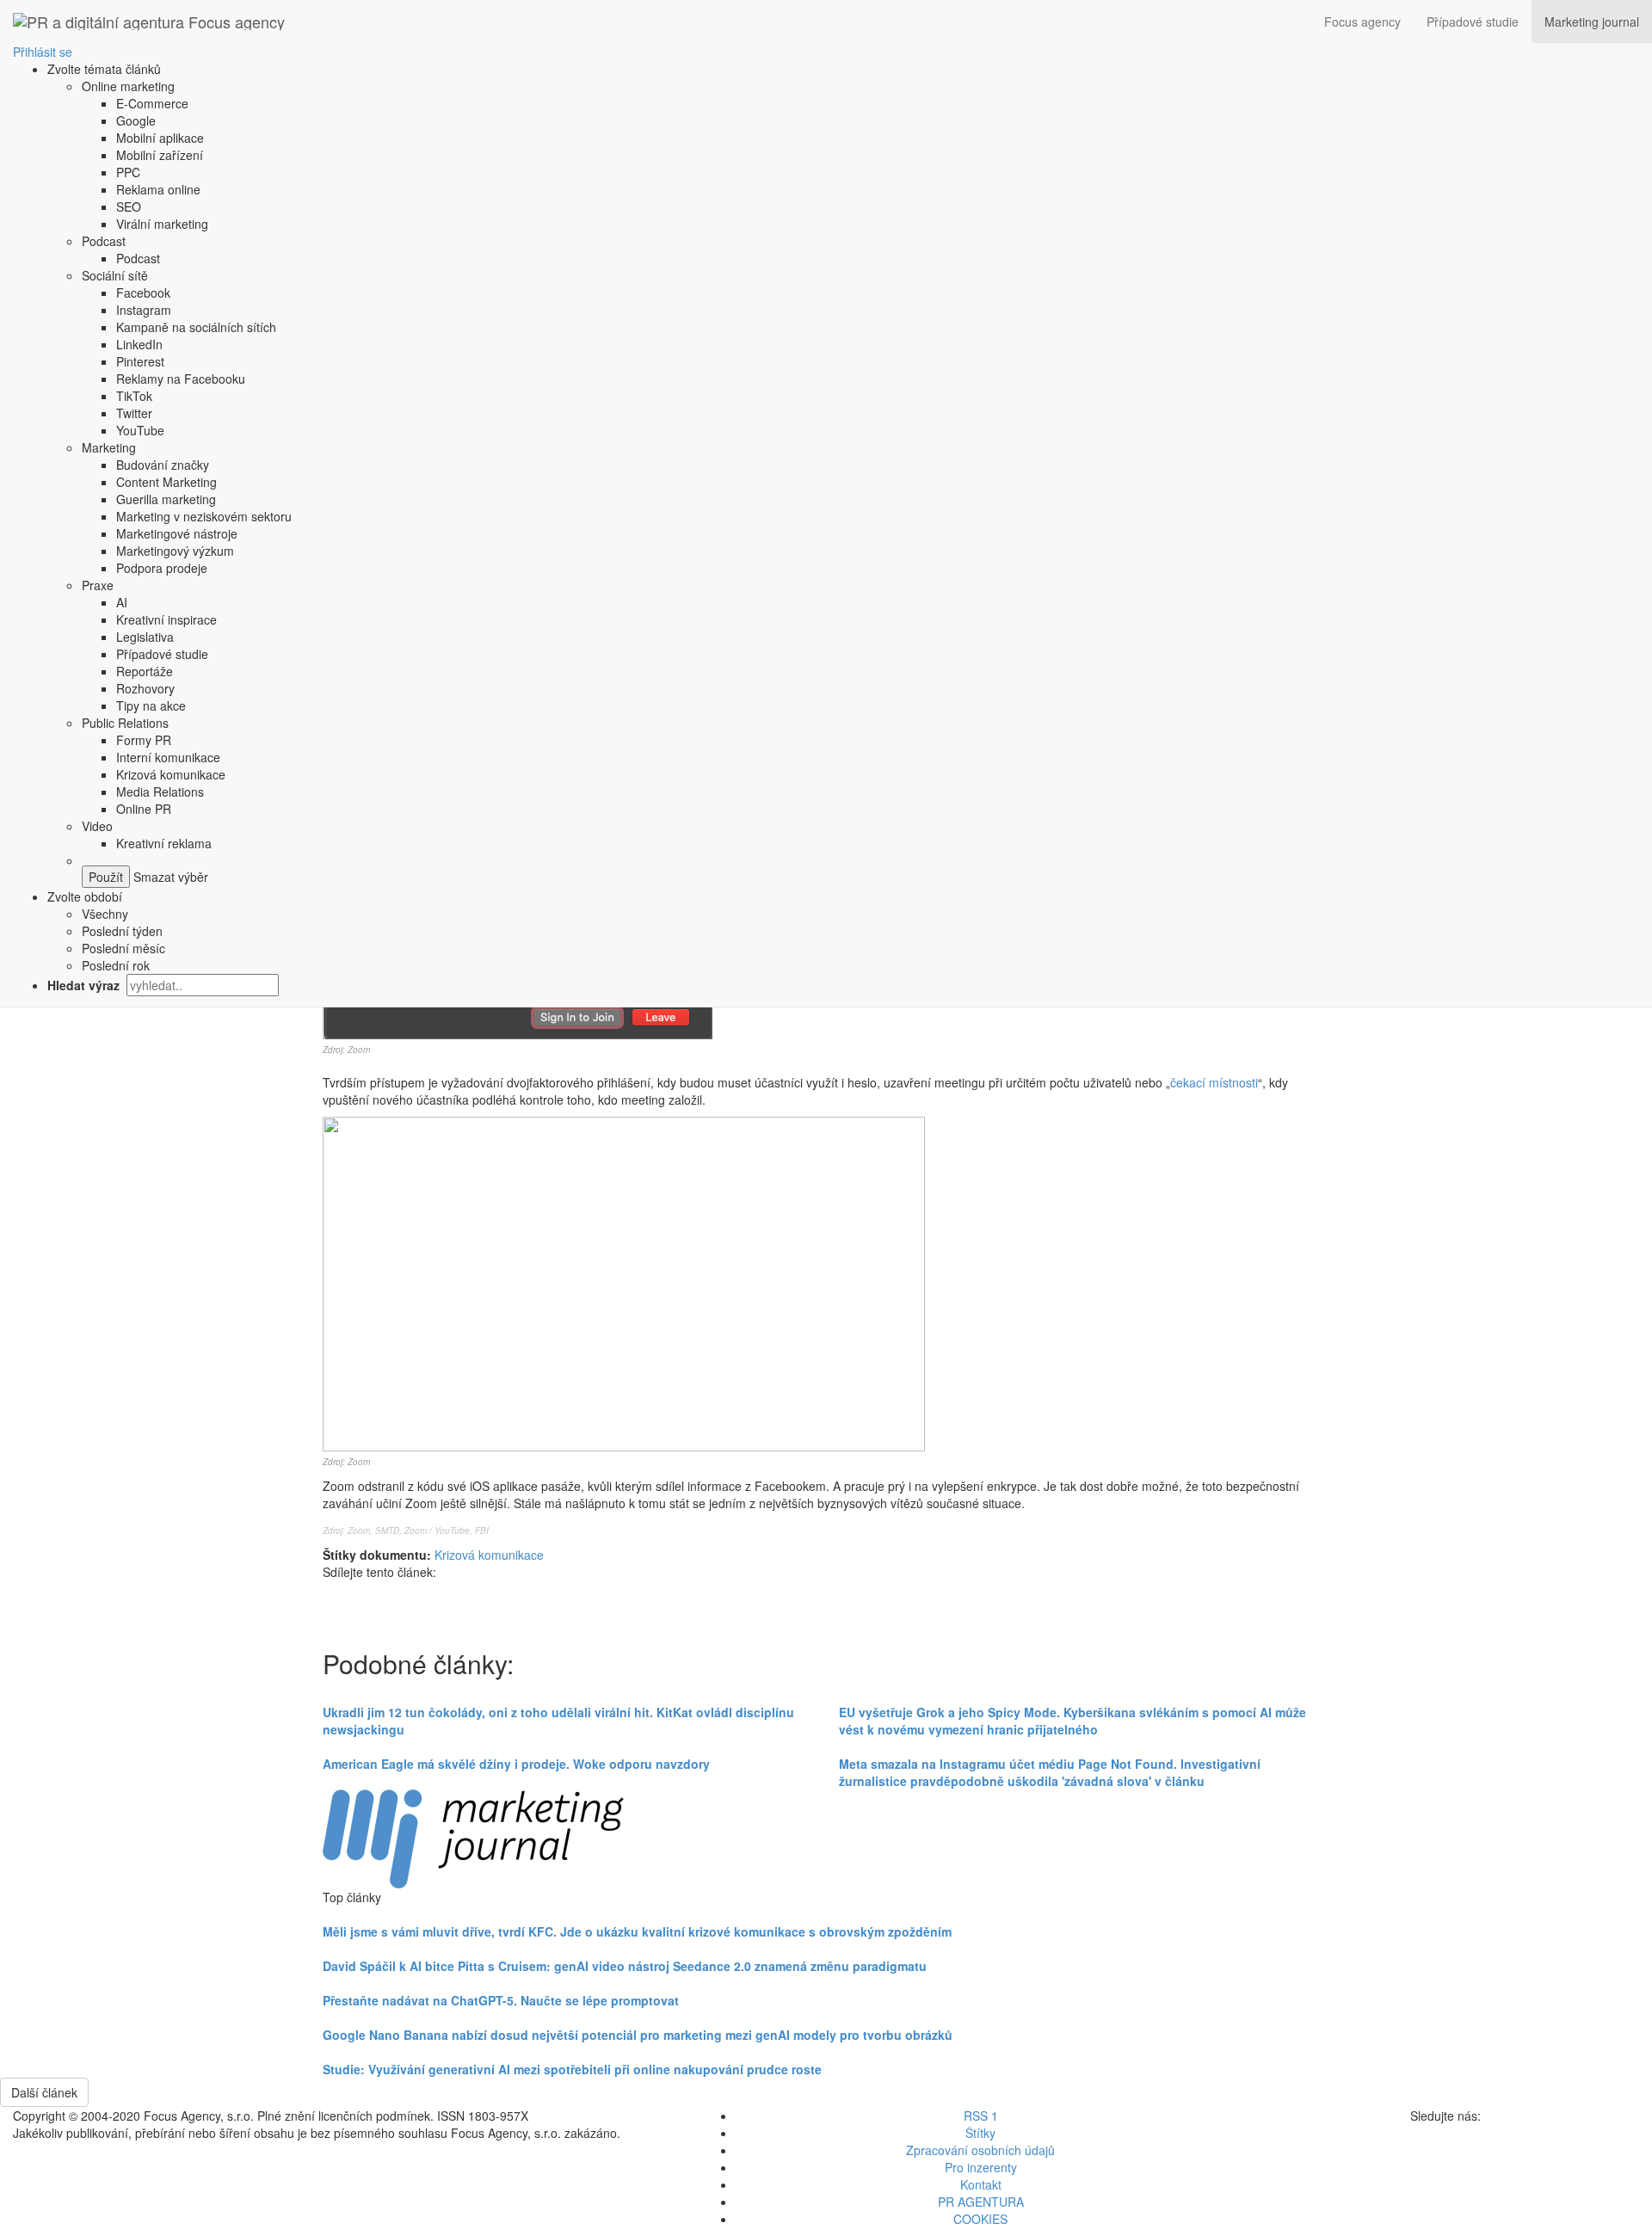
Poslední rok (116, 965)
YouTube (140, 430)
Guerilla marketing (166, 499)
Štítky (980, 2133)
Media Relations (160, 792)
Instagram (144, 310)
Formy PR (144, 740)
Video (97, 826)
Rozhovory (145, 688)
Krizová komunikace (171, 774)
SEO (129, 206)
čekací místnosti (1214, 1082)
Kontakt (981, 2184)
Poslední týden (122, 931)
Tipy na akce (151, 705)
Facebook (143, 293)
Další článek (44, 2092)
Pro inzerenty (981, 2167)
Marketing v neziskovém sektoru (204, 516)
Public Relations (125, 723)
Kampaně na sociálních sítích (196, 327)
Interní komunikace (168, 757)
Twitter (134, 413)
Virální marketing (162, 224)
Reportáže (145, 671)
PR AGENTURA (981, 2202)
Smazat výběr (169, 877)
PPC (128, 172)
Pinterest (140, 361)
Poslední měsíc (123, 948)
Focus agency (1362, 22)
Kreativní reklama (164, 843)
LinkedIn (139, 344)
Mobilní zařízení (160, 155)
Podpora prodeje (162, 568)
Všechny (105, 914)
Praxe (98, 585)
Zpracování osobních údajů (980, 2150)
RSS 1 (981, 2116)
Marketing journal (1592, 22)
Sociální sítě (115, 275)
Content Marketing (166, 482)
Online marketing (128, 86)
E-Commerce (152, 103)
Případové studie (1473, 22)
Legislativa (145, 637)
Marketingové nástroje (177, 533)
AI (122, 602)
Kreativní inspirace (166, 619)
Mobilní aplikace (160, 138)
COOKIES (980, 2219)
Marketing (109, 447)
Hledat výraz (85, 985)
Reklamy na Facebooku (181, 379)
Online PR (144, 809)
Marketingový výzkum (175, 551)
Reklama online (158, 189)
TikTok (134, 396)
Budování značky (163, 465)
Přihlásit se (43, 52)
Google (136, 120)
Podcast (104, 241)
